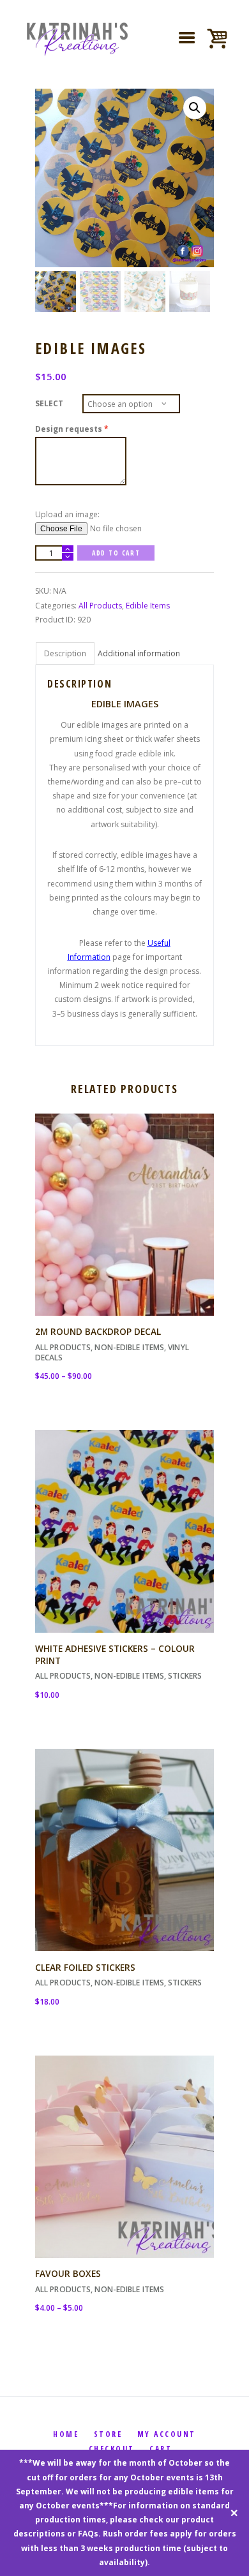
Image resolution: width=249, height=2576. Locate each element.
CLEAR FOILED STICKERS (85, 1967)
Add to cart (116, 553)
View (124, 1203)
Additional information (139, 653)
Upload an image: (67, 514)
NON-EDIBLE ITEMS (129, 1347)
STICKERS (185, 1676)
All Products (100, 606)
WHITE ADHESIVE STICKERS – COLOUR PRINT (115, 1654)
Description (65, 653)
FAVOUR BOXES (68, 2273)
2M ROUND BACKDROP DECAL (98, 1331)
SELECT (49, 403)
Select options (124, 1225)
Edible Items (148, 606)
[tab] (65, 653)
